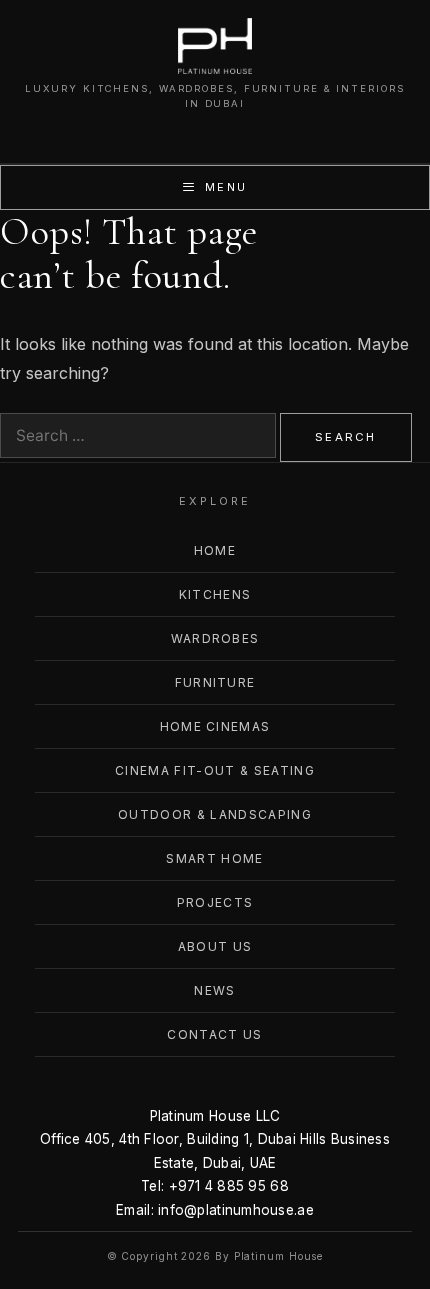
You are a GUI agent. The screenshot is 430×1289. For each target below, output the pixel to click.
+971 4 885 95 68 (229, 1186)
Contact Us (214, 1034)
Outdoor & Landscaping (215, 814)
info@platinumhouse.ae (236, 1210)
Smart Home (214, 858)
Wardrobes (215, 638)
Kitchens (215, 594)
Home (215, 550)
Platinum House (279, 1256)
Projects (215, 902)
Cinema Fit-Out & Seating (215, 770)
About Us (215, 946)
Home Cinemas (215, 726)
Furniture (215, 682)
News (214, 990)
